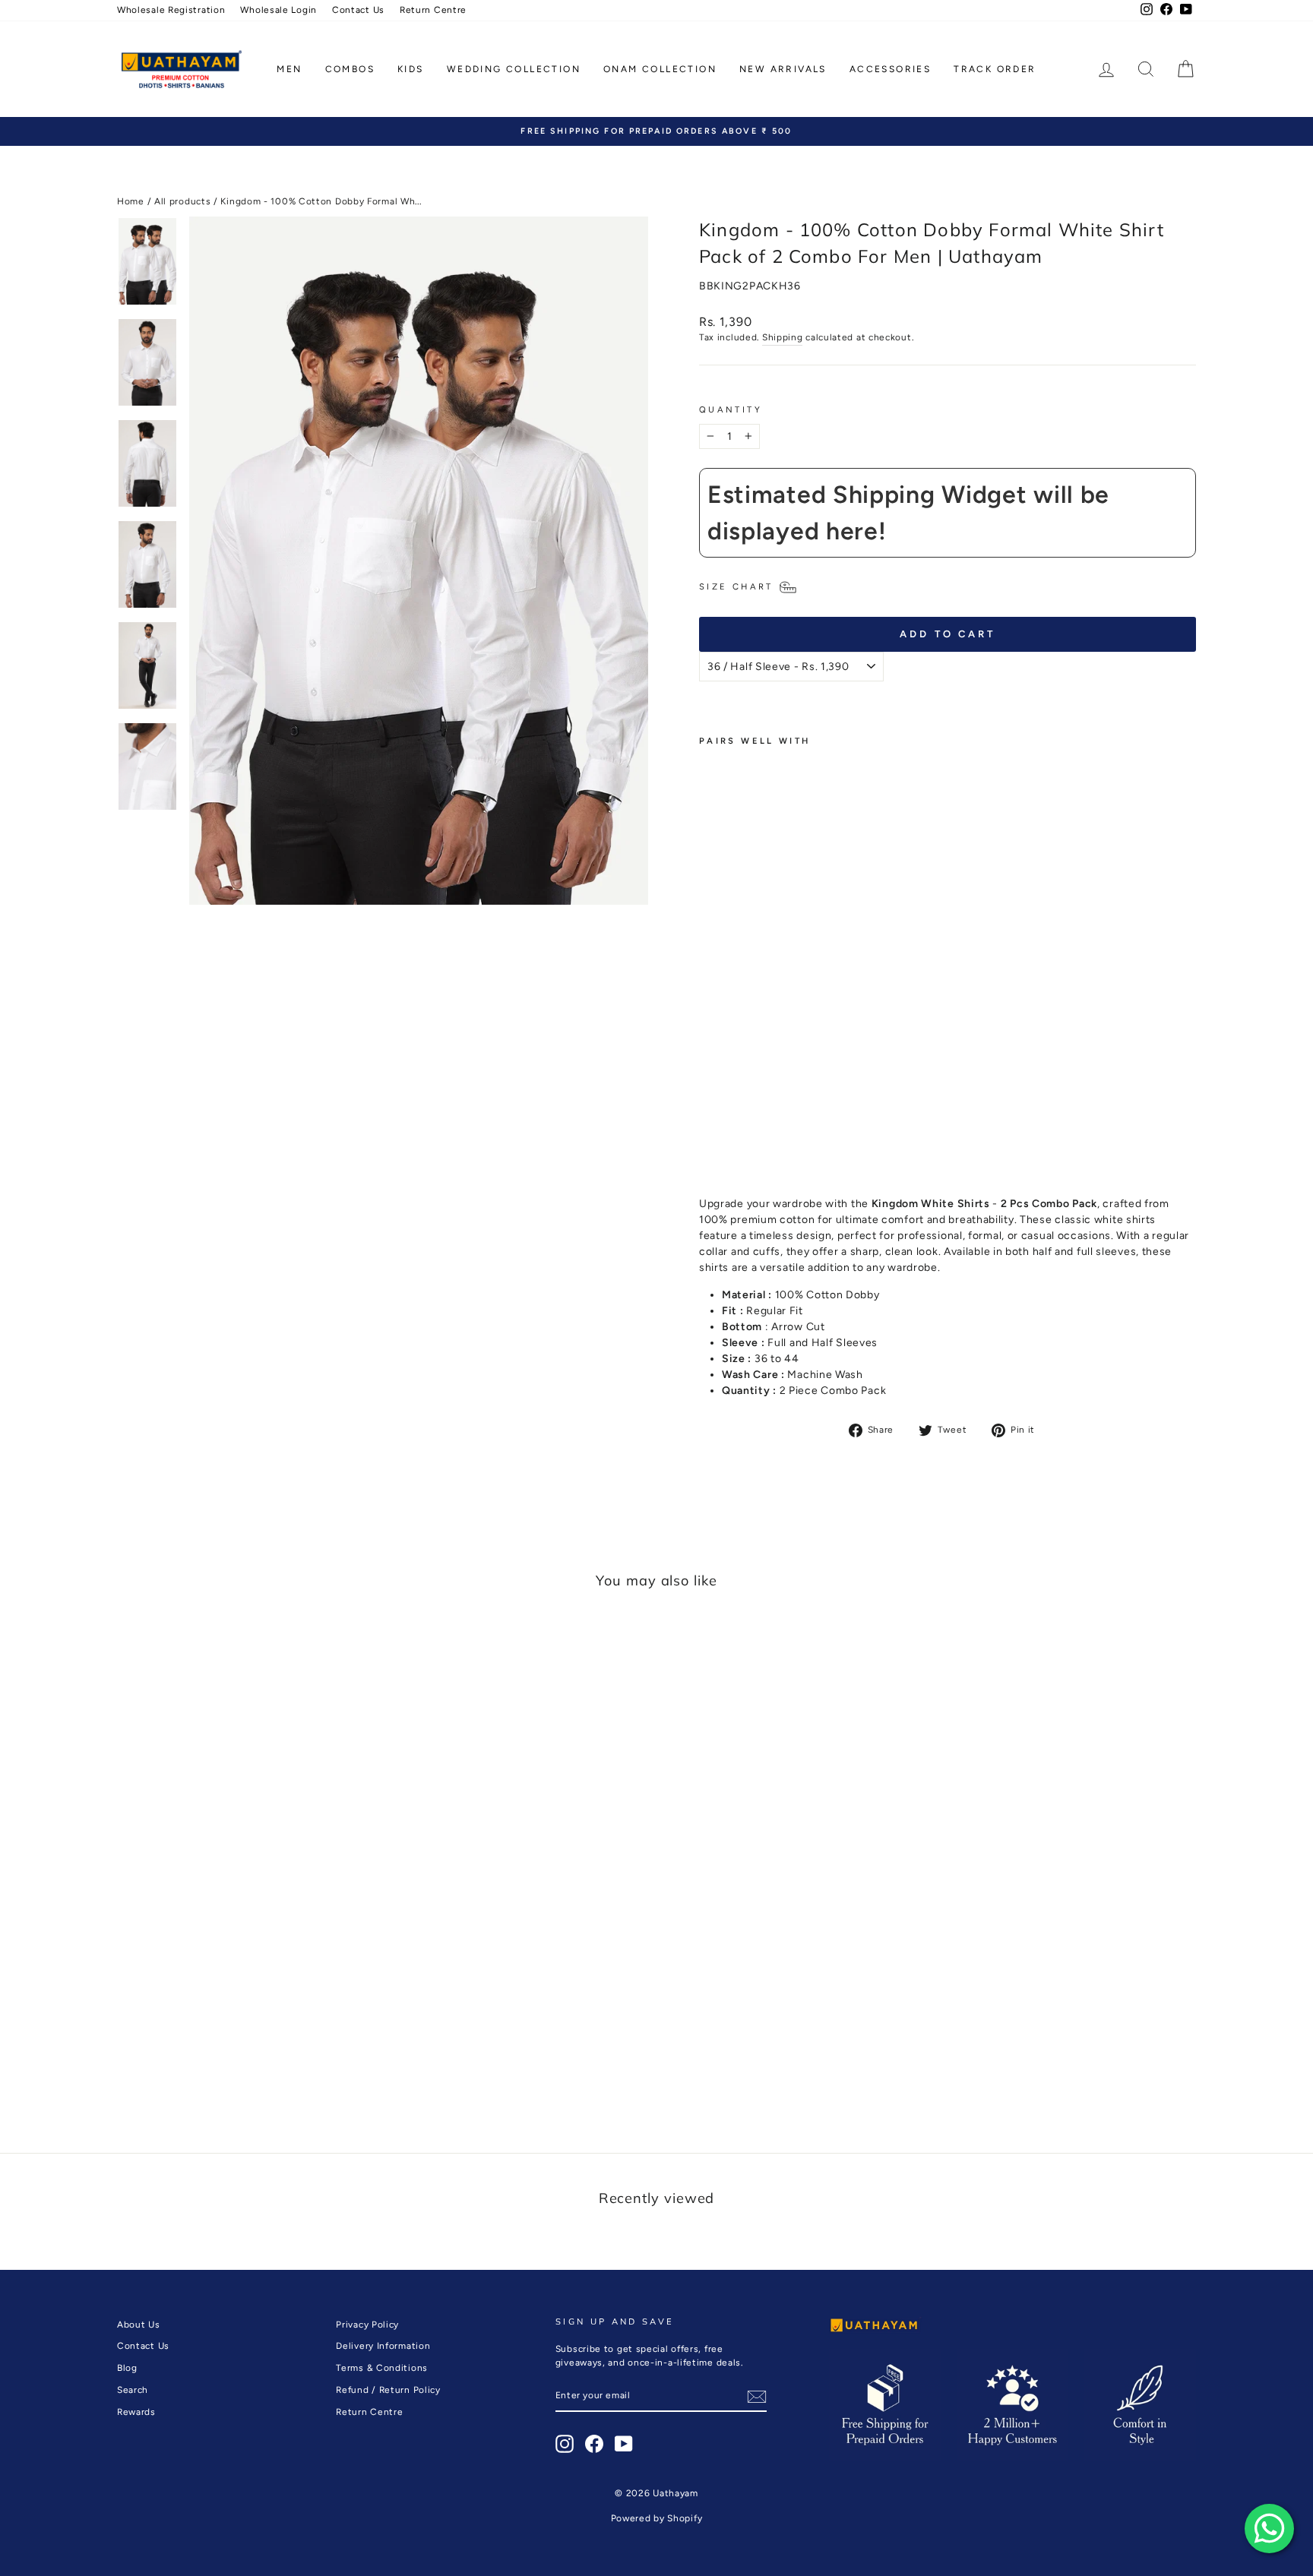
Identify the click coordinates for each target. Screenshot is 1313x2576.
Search (133, 2390)
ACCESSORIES (890, 69)
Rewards (136, 2412)
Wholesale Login (278, 10)
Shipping (783, 337)
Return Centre (433, 10)
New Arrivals (783, 69)
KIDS (411, 69)
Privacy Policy (367, 2325)
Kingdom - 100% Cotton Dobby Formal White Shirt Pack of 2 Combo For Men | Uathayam (729, 961)
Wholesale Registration (171, 10)
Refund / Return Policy (388, 2390)
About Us (139, 2325)
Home (131, 201)
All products (182, 201)
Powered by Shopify (657, 2518)
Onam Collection (660, 69)
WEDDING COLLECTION (514, 69)
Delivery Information (383, 2346)
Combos (350, 69)
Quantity (731, 409)
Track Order (995, 69)
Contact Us (358, 10)
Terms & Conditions (382, 2368)
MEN (289, 69)
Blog (127, 2368)
